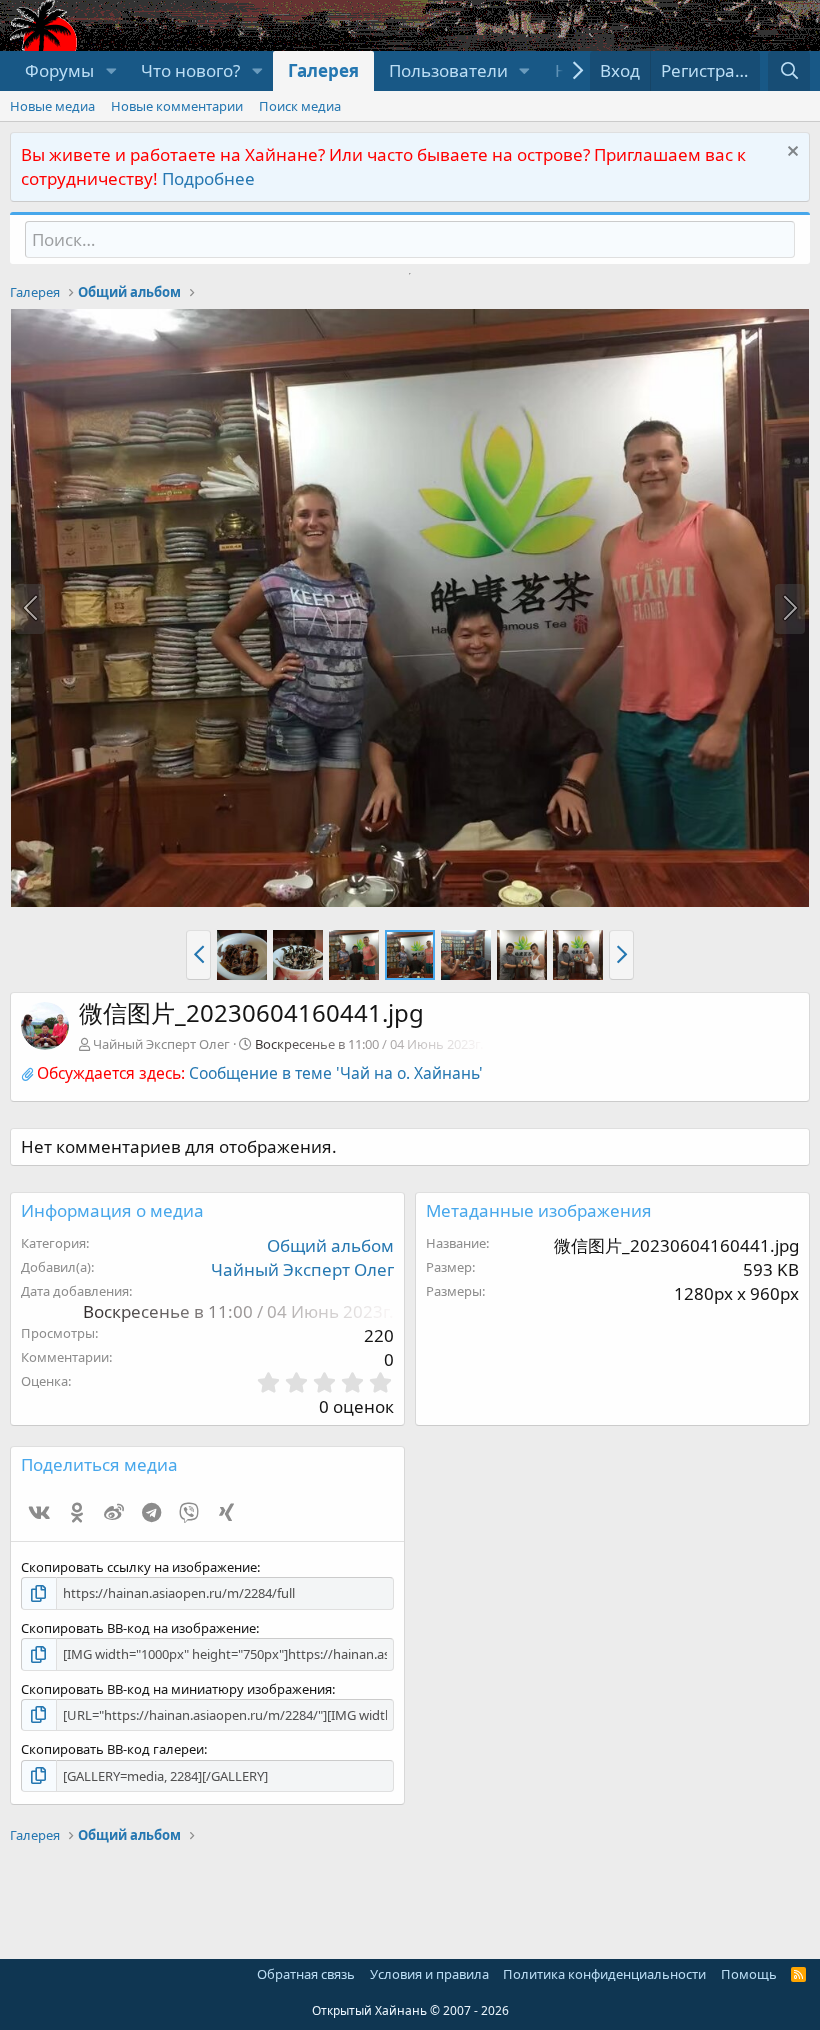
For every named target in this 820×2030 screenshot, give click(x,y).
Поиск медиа (300, 106)
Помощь (749, 1974)
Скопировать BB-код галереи (112, 1749)
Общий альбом (330, 1245)
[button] (111, 71)
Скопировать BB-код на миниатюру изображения (176, 1689)
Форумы (59, 70)
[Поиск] (789, 71)
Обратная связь (306, 1974)
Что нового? (190, 70)
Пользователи (448, 70)
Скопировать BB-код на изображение (138, 1628)
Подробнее (208, 178)
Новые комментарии (177, 106)
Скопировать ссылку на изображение (139, 1567)
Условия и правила (429, 1974)
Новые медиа (52, 106)
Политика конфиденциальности (604, 1974)
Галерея (323, 70)
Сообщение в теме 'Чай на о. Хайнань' (336, 1073)
